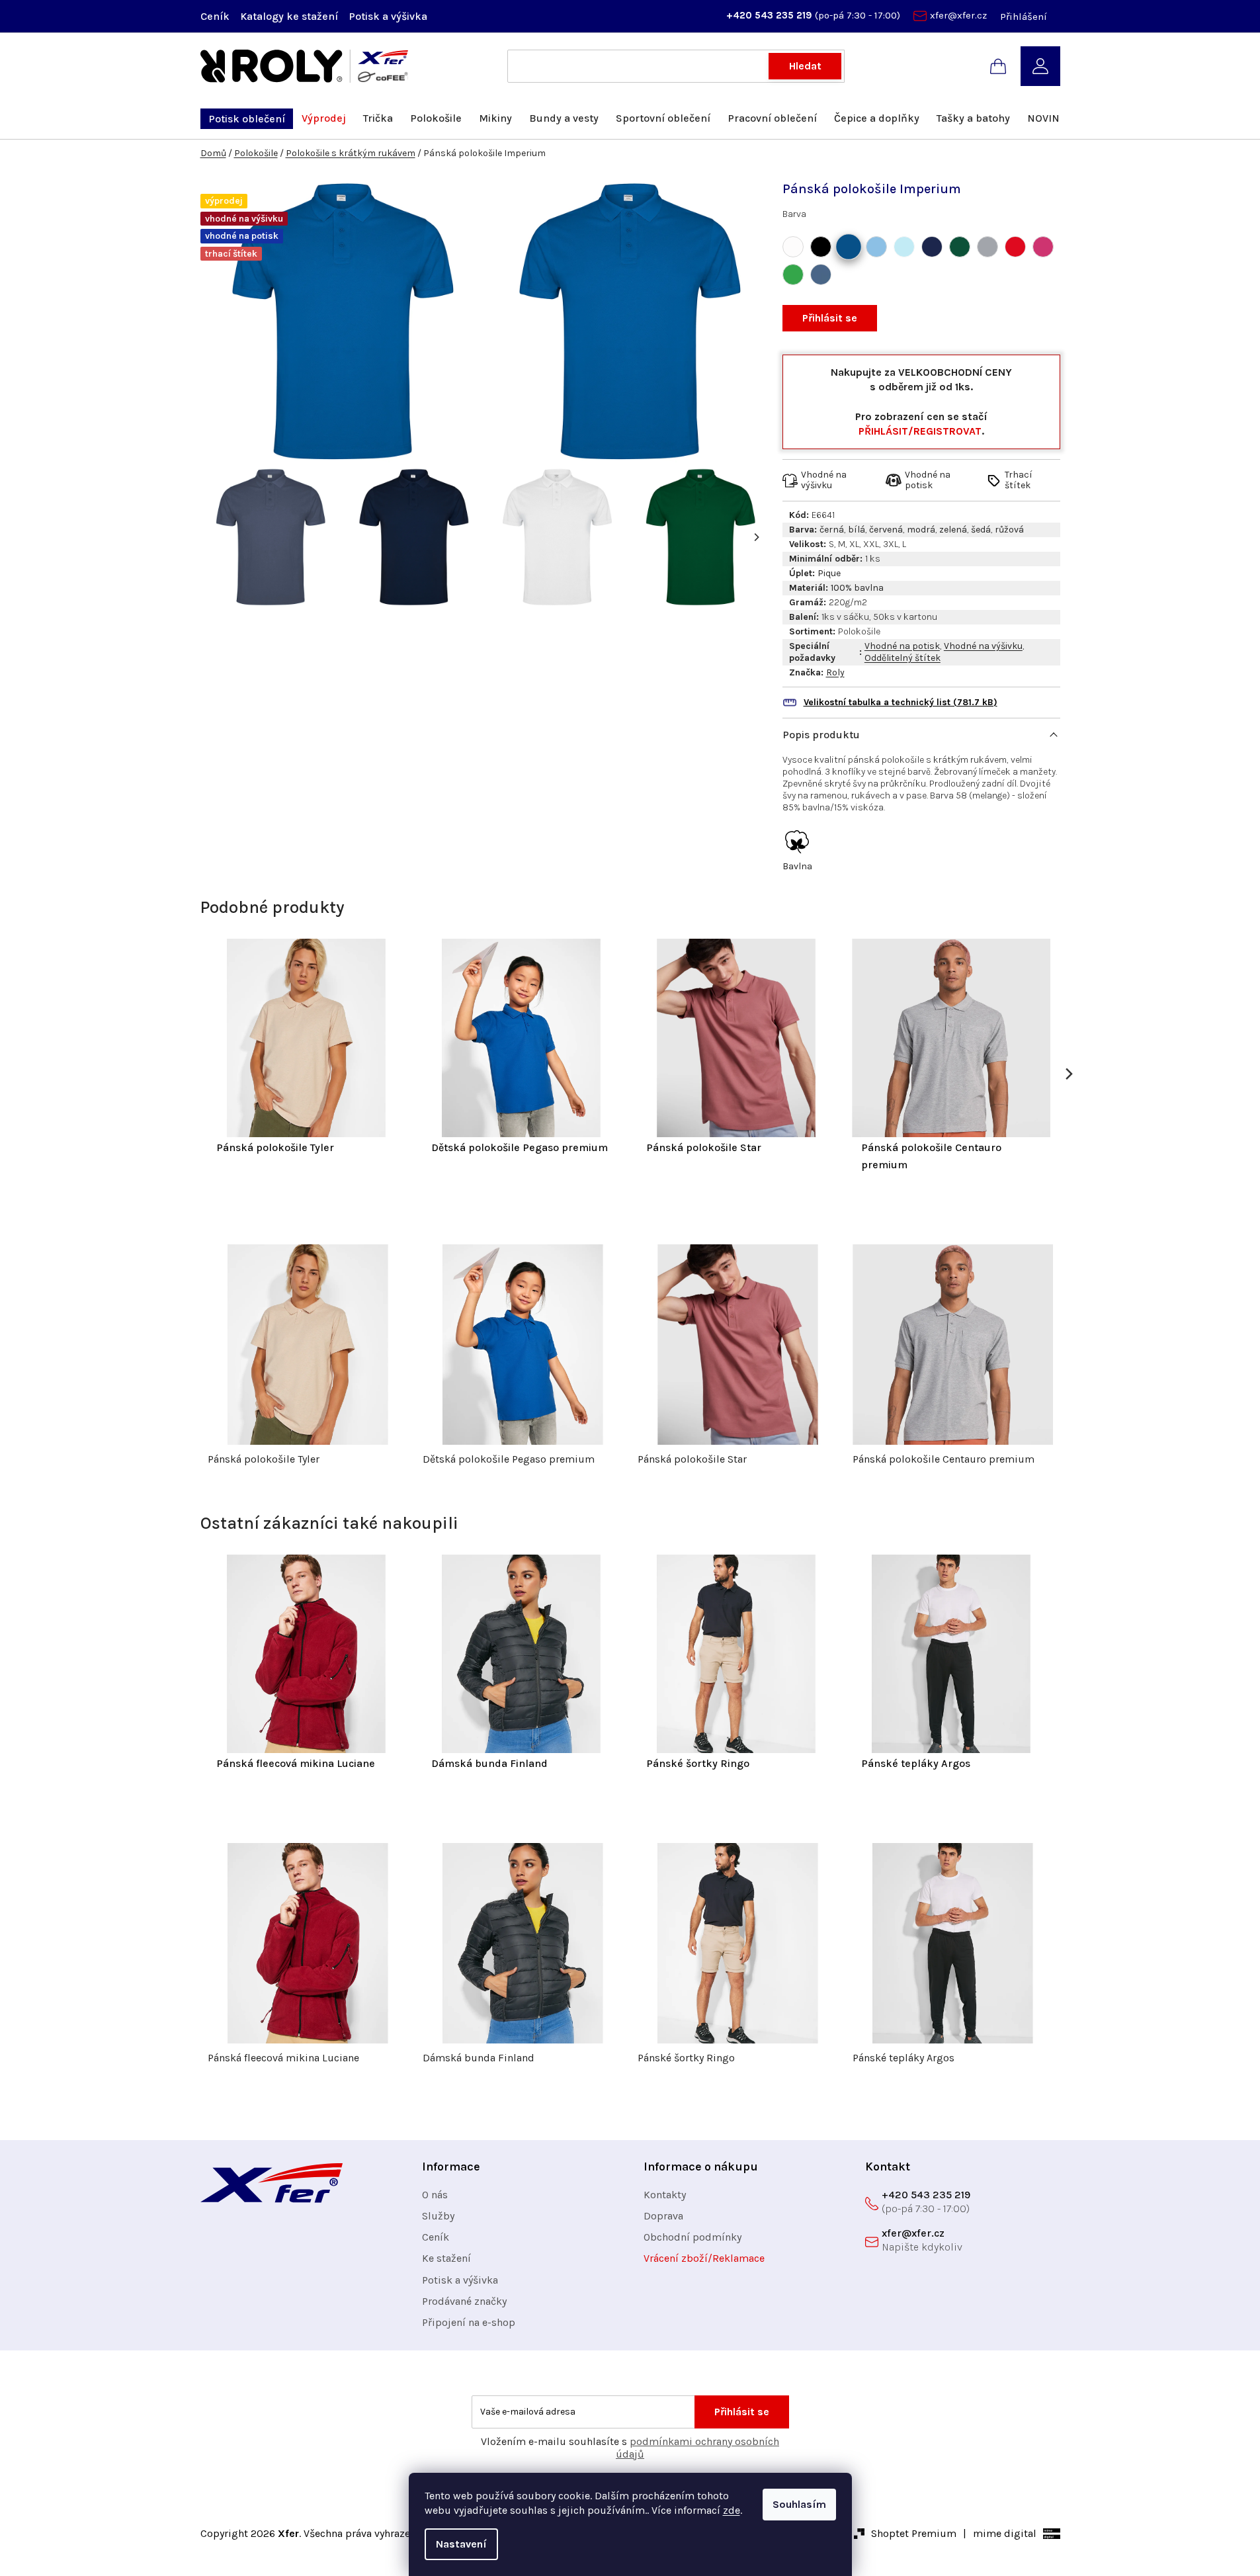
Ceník (215, 16)
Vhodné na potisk (902, 646)
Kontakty (665, 2195)
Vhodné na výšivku (983, 646)
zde (732, 2510)
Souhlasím (799, 2504)
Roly (835, 672)
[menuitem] (247, 119)
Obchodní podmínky (693, 2237)
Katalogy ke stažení (289, 16)
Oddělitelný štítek (903, 658)
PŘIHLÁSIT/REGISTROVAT (920, 431)
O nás (435, 2195)
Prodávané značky (464, 2301)
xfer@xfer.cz (958, 15)
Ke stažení (446, 2258)
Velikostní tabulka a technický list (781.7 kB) (901, 702)
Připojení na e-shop (469, 2322)
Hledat (805, 66)
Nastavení (461, 2544)
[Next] (756, 537)
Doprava (663, 2216)
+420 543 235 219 (771, 15)
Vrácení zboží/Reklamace (704, 2258)
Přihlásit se (830, 318)
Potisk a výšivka (388, 16)
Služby (438, 2216)
